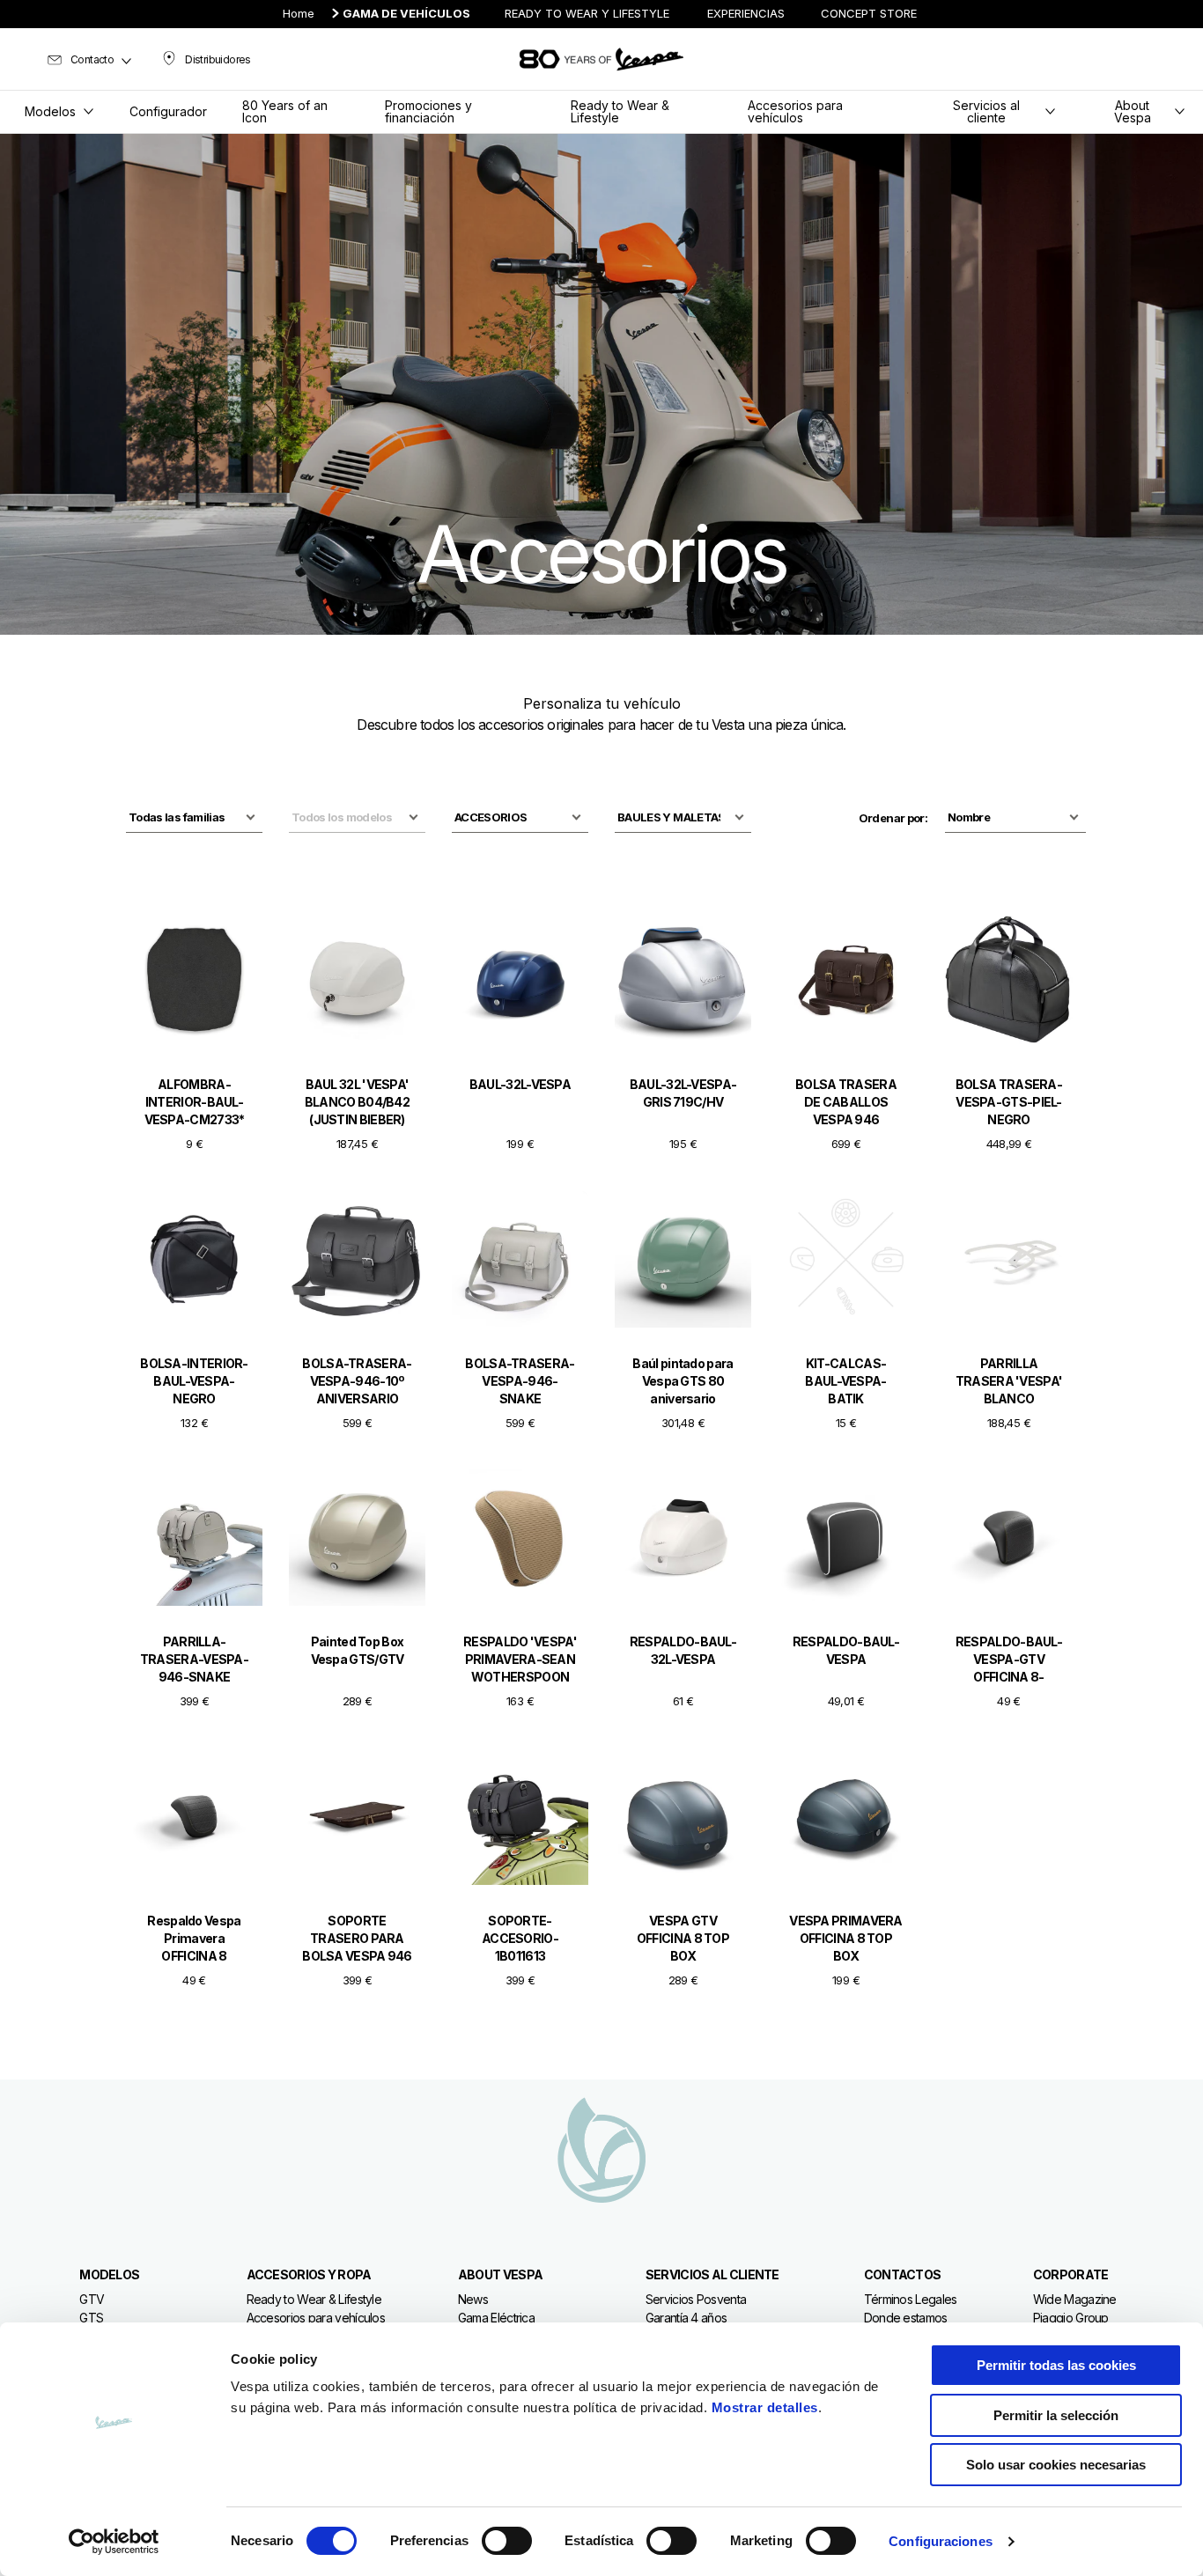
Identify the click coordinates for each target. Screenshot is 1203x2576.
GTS (91, 2318)
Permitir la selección (1056, 2415)
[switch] (507, 2541)
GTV (92, 2299)
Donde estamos (906, 2318)
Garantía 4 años (686, 2318)
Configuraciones (941, 2541)
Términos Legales (911, 2299)
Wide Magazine (1075, 2299)
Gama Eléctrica (496, 2318)
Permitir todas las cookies (1056, 2365)
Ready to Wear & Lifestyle (314, 2299)
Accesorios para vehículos (316, 2318)
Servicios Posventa (696, 2299)
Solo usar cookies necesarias (1056, 2465)
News (473, 2299)
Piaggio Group (1071, 2318)
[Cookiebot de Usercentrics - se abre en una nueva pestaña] (114, 2542)
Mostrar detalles (765, 2407)
